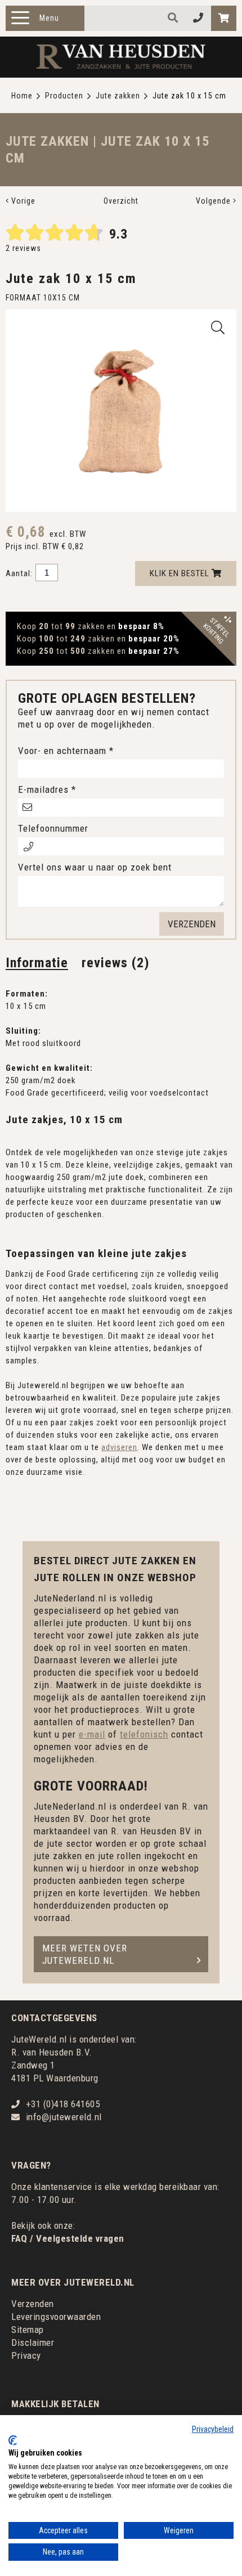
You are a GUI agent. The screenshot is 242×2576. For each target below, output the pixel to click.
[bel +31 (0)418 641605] (198, 18)
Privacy (26, 2355)
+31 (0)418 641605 (63, 2104)
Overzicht (121, 201)
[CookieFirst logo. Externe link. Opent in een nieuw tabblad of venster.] (13, 2440)
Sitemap (28, 2330)
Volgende (214, 201)
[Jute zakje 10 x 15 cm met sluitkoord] (218, 327)
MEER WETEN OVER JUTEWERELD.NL (85, 1954)
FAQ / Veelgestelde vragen (68, 2238)
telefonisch (144, 1734)
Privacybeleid (213, 2429)
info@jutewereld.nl (64, 2117)
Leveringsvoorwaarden (56, 2317)
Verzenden (33, 2304)
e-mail (92, 1734)
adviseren (119, 1447)
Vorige (22, 201)
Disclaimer (33, 2342)
